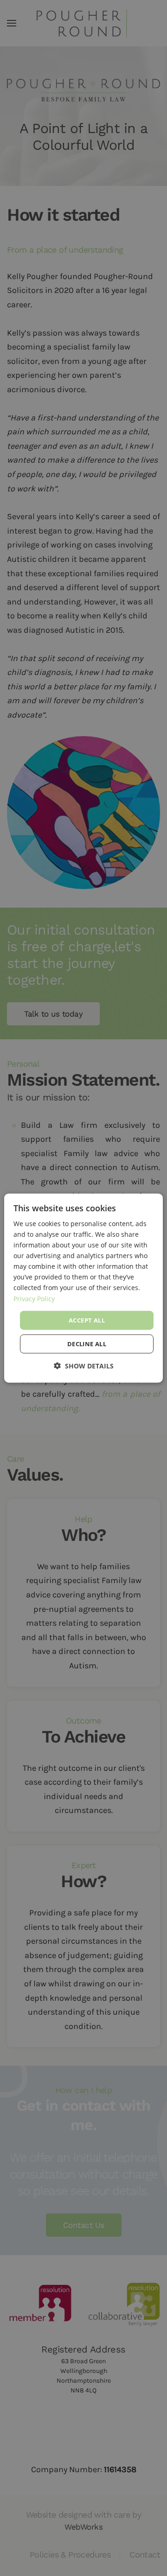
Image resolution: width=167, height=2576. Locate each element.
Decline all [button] (87, 1344)
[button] (84, 1366)
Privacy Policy (34, 1298)
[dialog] (83, 1288)
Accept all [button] (87, 1320)
